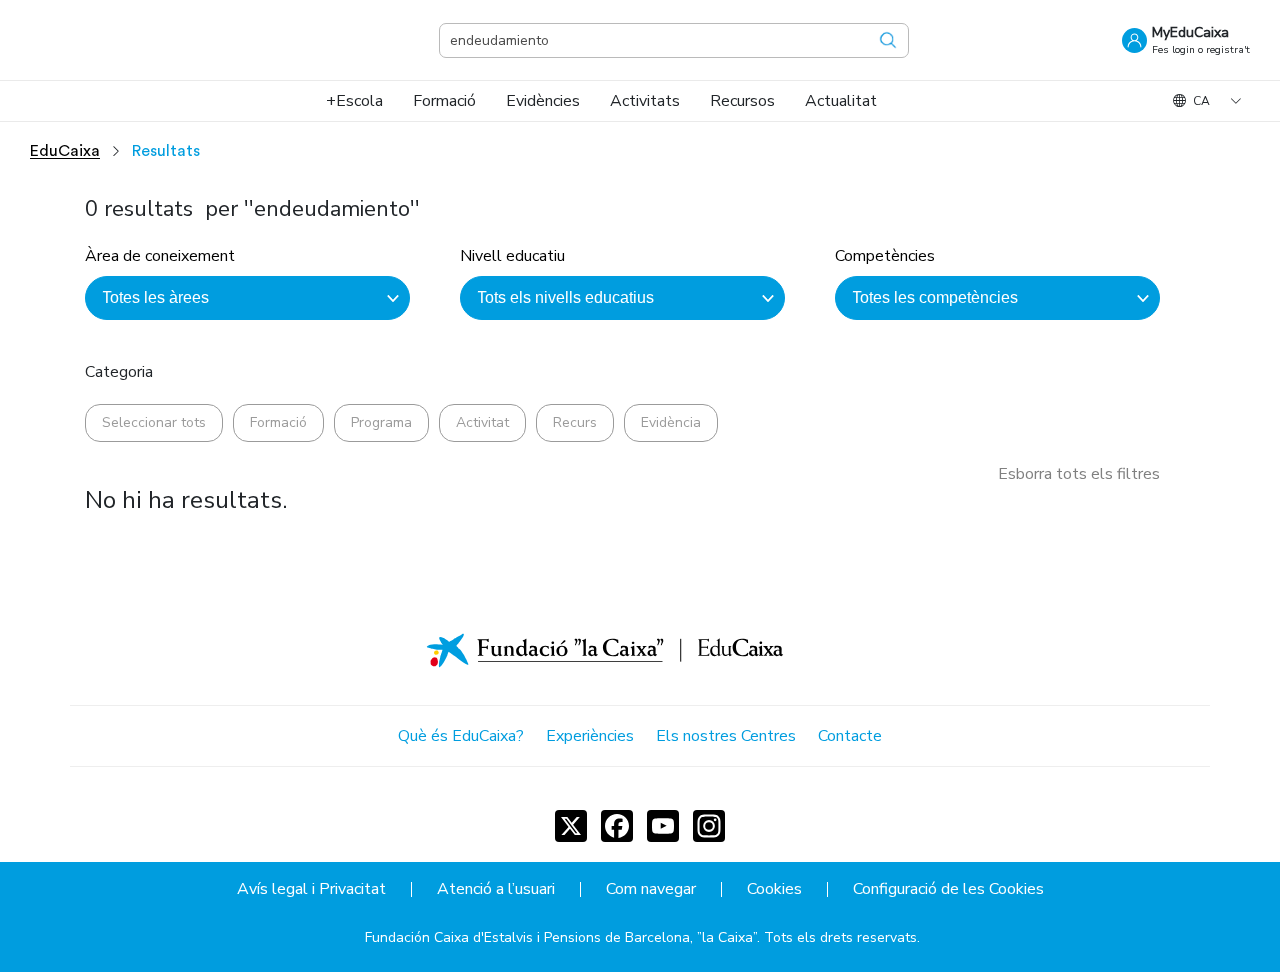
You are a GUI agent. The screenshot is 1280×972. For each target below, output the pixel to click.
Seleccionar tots (154, 422)
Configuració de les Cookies (948, 889)
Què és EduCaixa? (461, 736)
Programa (381, 422)
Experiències (590, 736)
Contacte (850, 736)
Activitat (482, 422)
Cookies (774, 889)
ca (1201, 101)
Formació (278, 422)
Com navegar (651, 889)
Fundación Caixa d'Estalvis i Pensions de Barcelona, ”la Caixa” (561, 937)
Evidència (671, 422)
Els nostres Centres (726, 736)
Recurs (575, 422)
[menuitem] (354, 101)
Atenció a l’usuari (496, 889)
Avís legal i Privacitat (311, 889)
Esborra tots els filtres (1079, 474)
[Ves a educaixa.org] (130, 40)
